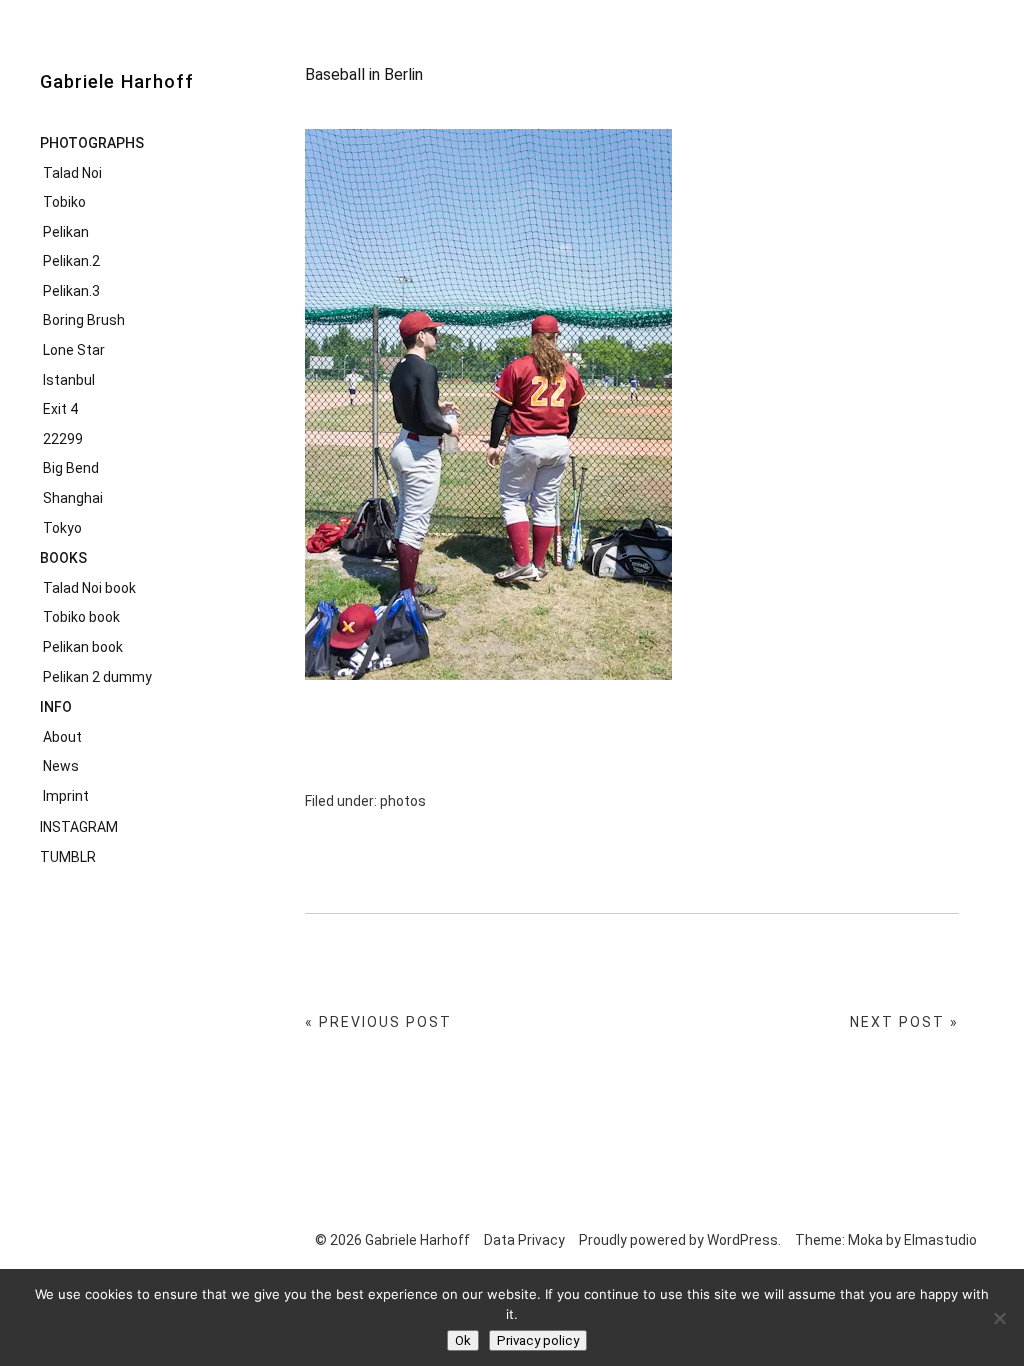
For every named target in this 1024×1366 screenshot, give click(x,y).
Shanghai (73, 498)
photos (403, 801)
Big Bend (71, 468)
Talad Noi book (89, 588)
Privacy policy (538, 1340)
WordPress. (744, 1240)
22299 (63, 439)
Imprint (66, 796)
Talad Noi (72, 173)
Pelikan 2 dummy (97, 677)
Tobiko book (81, 617)
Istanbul (69, 380)
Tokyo (62, 528)
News (61, 766)
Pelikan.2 (71, 261)
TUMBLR (68, 857)
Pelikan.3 (71, 291)
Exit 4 (60, 409)
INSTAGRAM (79, 827)
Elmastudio (940, 1240)
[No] (999, 1318)
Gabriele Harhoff (117, 81)
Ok (463, 1340)
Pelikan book (83, 647)
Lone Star (74, 350)
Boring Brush (84, 320)
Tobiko (64, 202)
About (62, 737)
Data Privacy (524, 1240)
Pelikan (66, 232)
